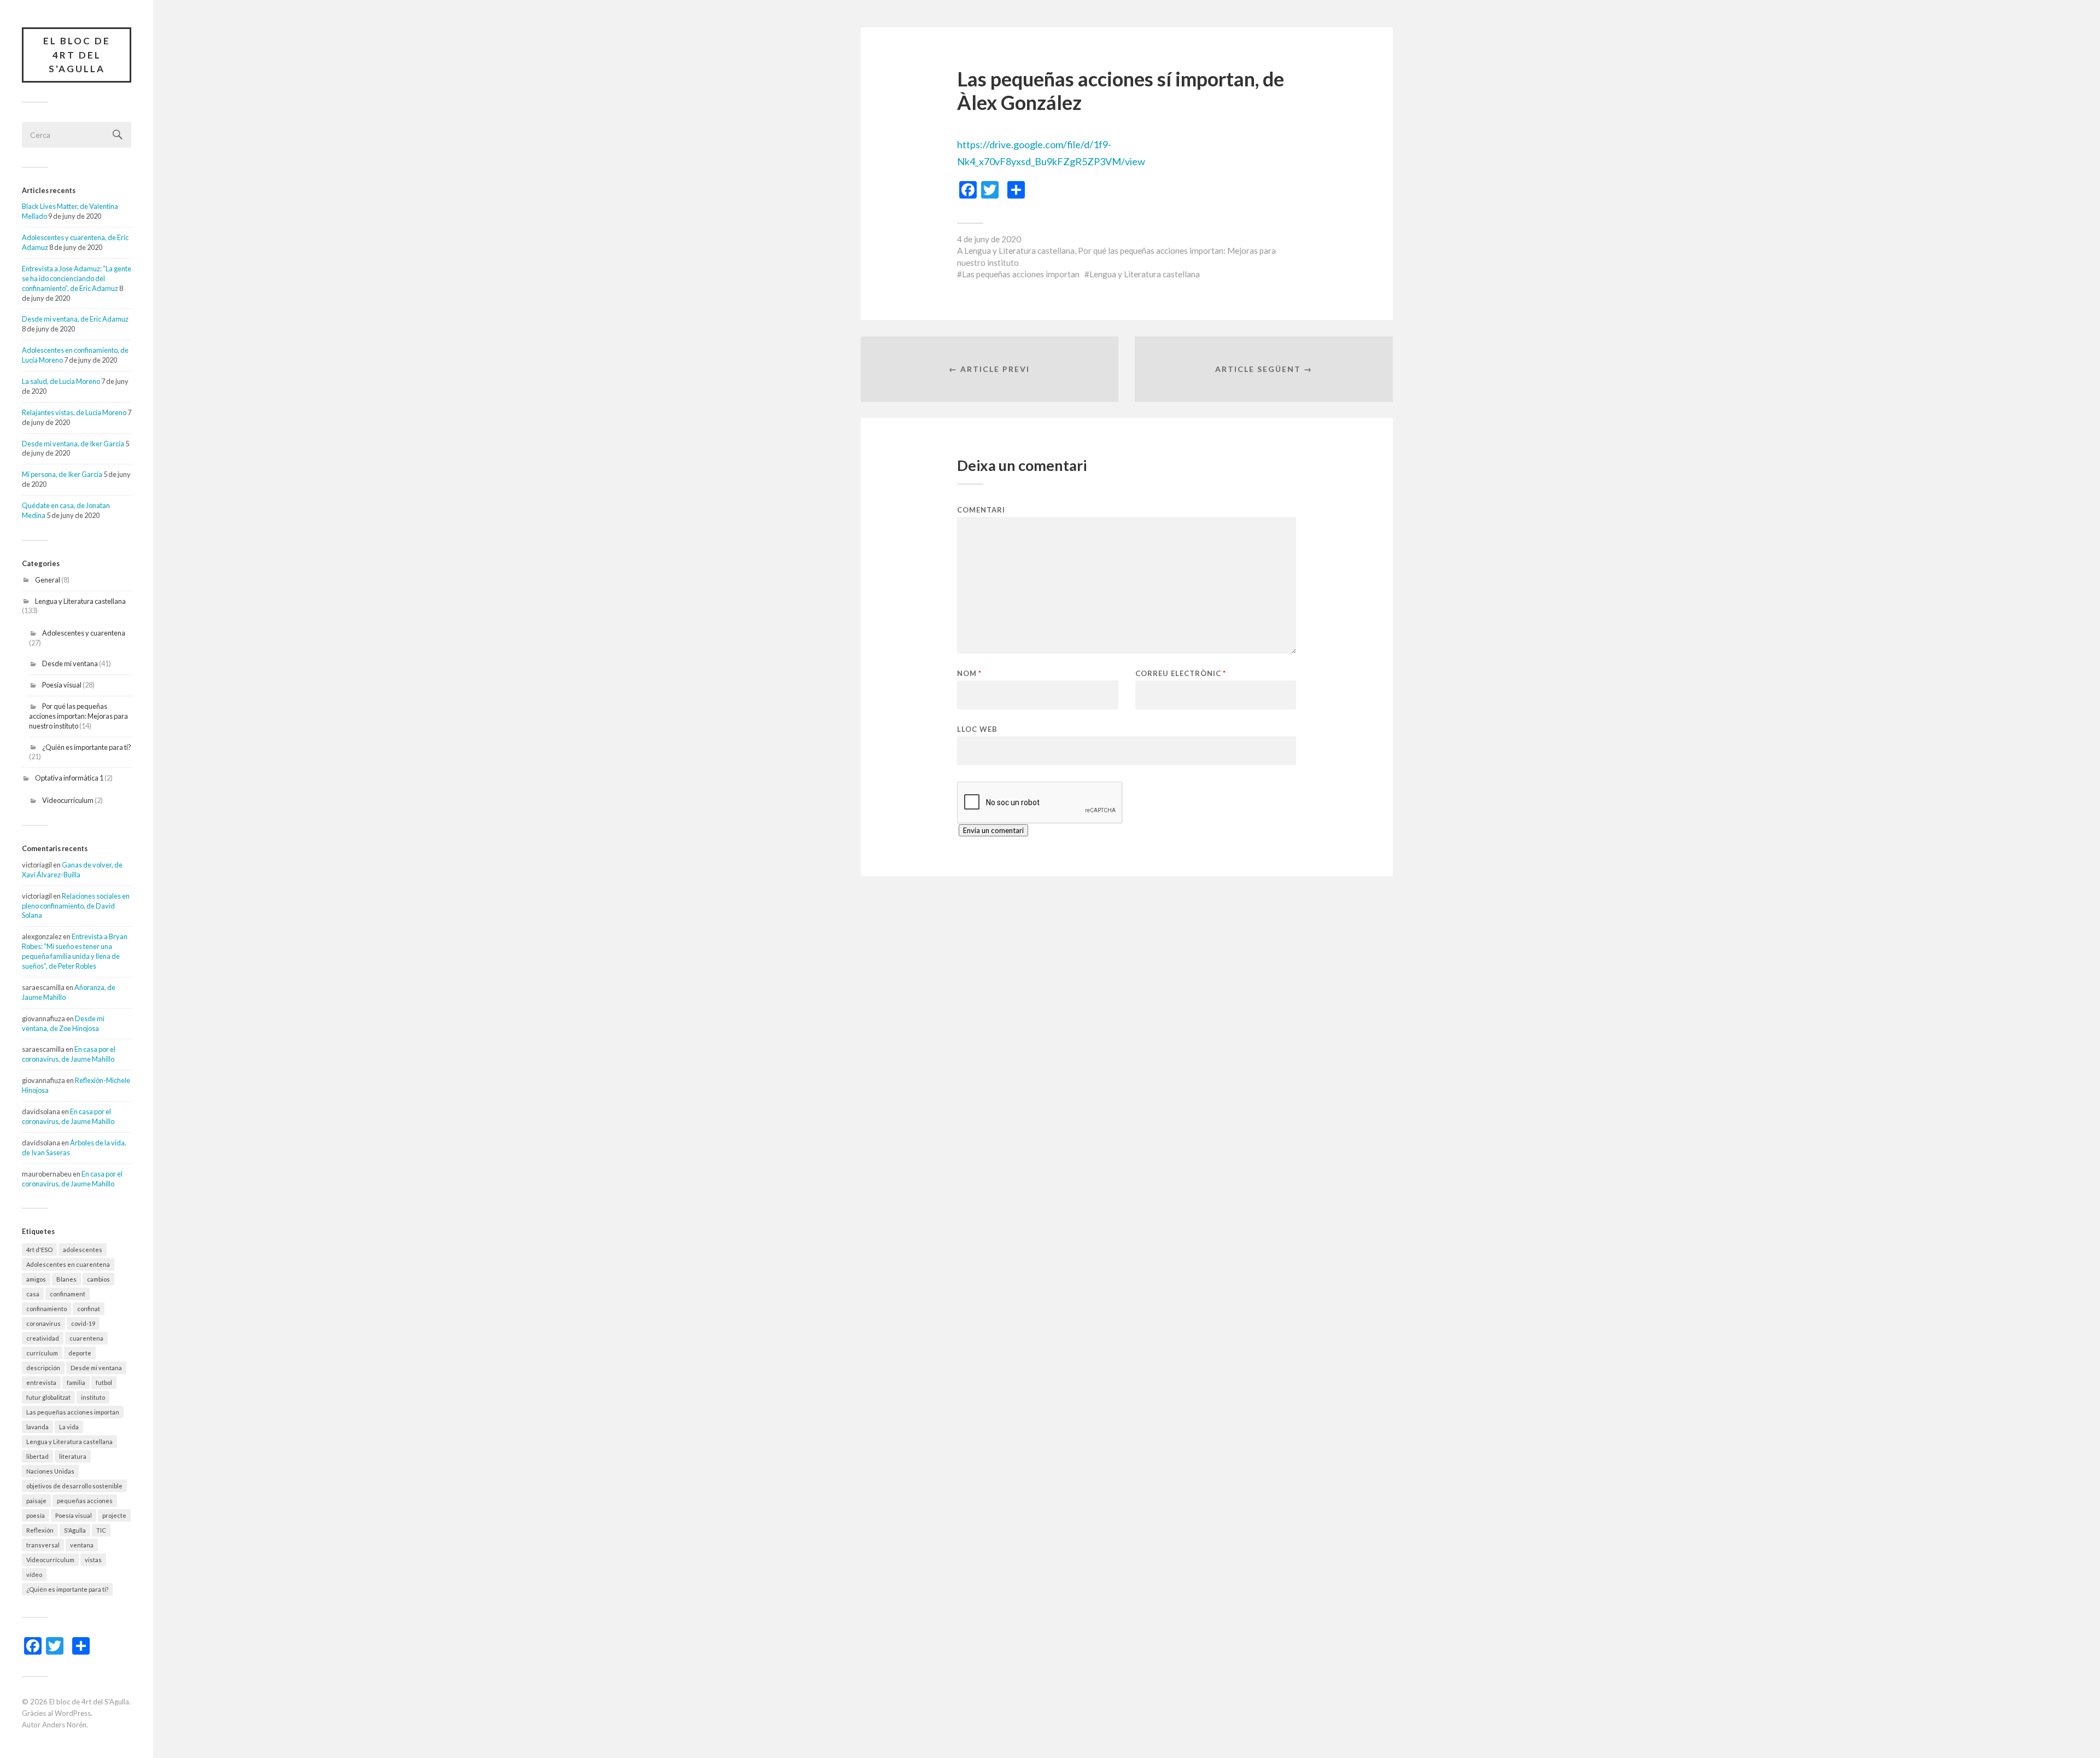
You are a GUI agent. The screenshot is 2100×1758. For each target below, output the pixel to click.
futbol (104, 1382)
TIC (101, 1530)
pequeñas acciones (85, 1501)
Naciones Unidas (50, 1471)
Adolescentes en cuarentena (68, 1264)
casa (33, 1294)
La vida (69, 1427)
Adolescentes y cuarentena (84, 633)
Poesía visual (62, 685)
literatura (73, 1456)
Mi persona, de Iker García (62, 474)
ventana (82, 1545)
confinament (68, 1294)
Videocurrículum (68, 800)
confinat (89, 1309)
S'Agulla (75, 1530)
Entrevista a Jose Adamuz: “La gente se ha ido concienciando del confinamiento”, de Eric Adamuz (77, 278)
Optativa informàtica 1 (69, 778)
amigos (36, 1279)
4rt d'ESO (39, 1250)
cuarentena (86, 1338)
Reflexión (40, 1530)
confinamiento (46, 1309)
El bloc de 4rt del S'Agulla (77, 55)
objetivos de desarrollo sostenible (74, 1486)
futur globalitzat (48, 1397)
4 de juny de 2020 (989, 239)
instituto (93, 1397)
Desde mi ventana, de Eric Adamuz (75, 319)
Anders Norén (64, 1725)
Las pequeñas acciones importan (73, 1412)
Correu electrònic (1181, 674)
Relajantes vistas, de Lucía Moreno (74, 412)
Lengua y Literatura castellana (80, 601)
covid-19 (83, 1323)
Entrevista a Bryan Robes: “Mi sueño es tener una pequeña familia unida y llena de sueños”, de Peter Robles (75, 951)
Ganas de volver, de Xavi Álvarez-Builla (72, 870)
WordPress (73, 1713)
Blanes (66, 1279)
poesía (36, 1515)
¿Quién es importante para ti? (87, 747)
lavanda (37, 1427)
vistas (93, 1560)
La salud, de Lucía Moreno (61, 381)
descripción (43, 1368)
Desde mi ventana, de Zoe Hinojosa (63, 1023)
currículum (42, 1353)
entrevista (41, 1382)
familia (76, 1382)
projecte (114, 1515)
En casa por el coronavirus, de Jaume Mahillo (69, 1054)
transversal (43, 1545)
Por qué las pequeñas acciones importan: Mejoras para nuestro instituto (78, 716)
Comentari (981, 510)
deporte (80, 1353)
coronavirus (43, 1323)
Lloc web (977, 729)
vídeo (34, 1574)
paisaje (36, 1501)
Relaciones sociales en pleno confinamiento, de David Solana (76, 906)
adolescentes (83, 1250)
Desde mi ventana (70, 663)
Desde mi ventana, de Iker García (73, 444)
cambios (98, 1279)
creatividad (43, 1338)
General (48, 580)
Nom (969, 674)
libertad (37, 1456)
